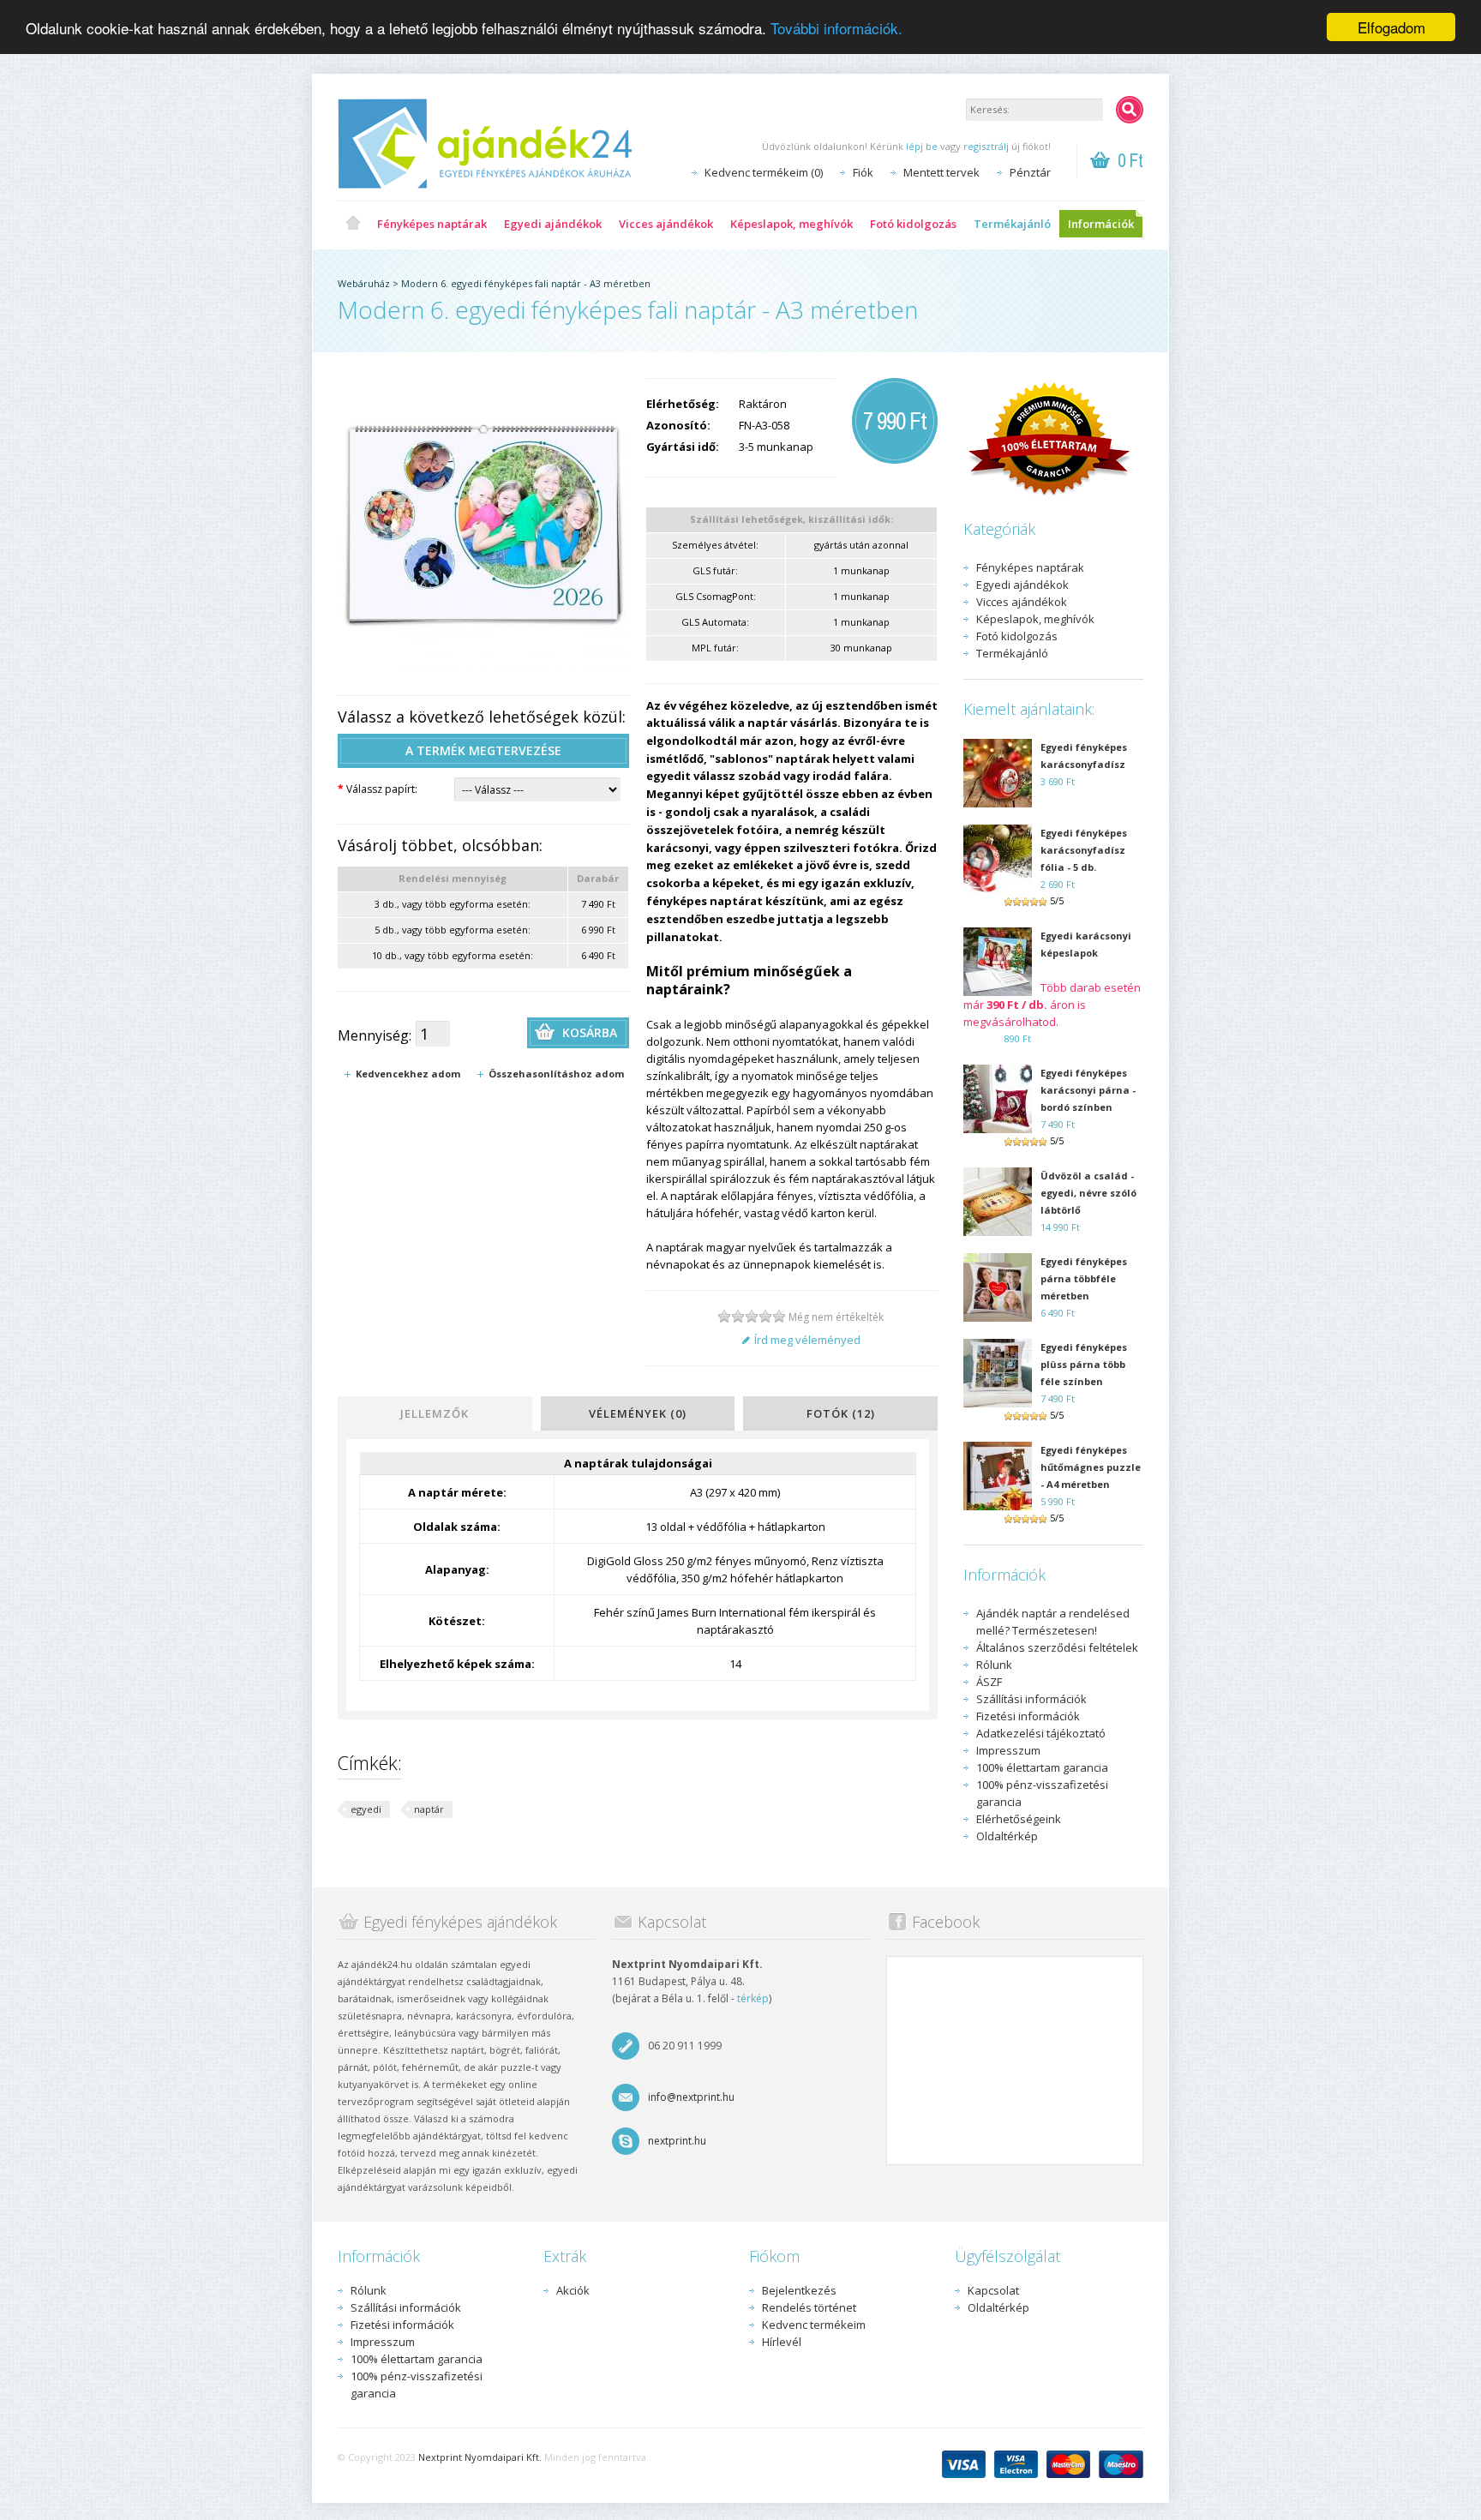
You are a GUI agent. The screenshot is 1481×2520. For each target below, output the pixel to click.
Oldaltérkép (1007, 1836)
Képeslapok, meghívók (791, 224)
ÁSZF (989, 1682)
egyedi (366, 1809)
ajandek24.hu (353, 224)
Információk (1101, 224)
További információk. (836, 28)
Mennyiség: (375, 1035)
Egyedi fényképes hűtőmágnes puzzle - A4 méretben (1091, 1467)
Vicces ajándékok (666, 224)
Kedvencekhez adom (408, 1074)
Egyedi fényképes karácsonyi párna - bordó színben (1088, 1090)
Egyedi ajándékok (553, 224)
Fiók (863, 172)
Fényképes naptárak (432, 224)
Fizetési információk (1028, 1716)
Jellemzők (435, 1413)
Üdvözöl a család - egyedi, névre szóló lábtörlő (1088, 1193)
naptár (429, 1809)
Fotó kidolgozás (913, 224)
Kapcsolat (993, 2290)
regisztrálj (986, 146)
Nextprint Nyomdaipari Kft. (480, 2457)
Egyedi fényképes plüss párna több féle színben (1084, 1364)
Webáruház (364, 283)
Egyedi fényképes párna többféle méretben (1084, 1278)
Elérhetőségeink (1019, 1819)
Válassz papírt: (378, 789)
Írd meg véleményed (807, 1340)
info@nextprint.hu (691, 2097)
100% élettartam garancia (1042, 1767)
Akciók (573, 2290)
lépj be (922, 146)
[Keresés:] (1130, 110)
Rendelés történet (809, 2307)
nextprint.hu (677, 2141)
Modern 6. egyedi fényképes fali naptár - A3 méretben (526, 283)
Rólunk (994, 1665)
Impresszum (1008, 1750)
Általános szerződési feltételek (1057, 1647)
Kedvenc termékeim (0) (764, 172)
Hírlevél (782, 2342)
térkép (753, 1998)
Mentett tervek (941, 172)
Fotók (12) (841, 1413)
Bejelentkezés (799, 2290)
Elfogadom (1391, 27)
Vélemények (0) (638, 1413)
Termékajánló (1012, 224)
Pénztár (1030, 172)
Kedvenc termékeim (814, 2325)
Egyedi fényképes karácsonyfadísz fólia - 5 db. (1084, 850)
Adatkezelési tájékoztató (1041, 1733)
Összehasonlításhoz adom (556, 1074)
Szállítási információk (1031, 1699)
